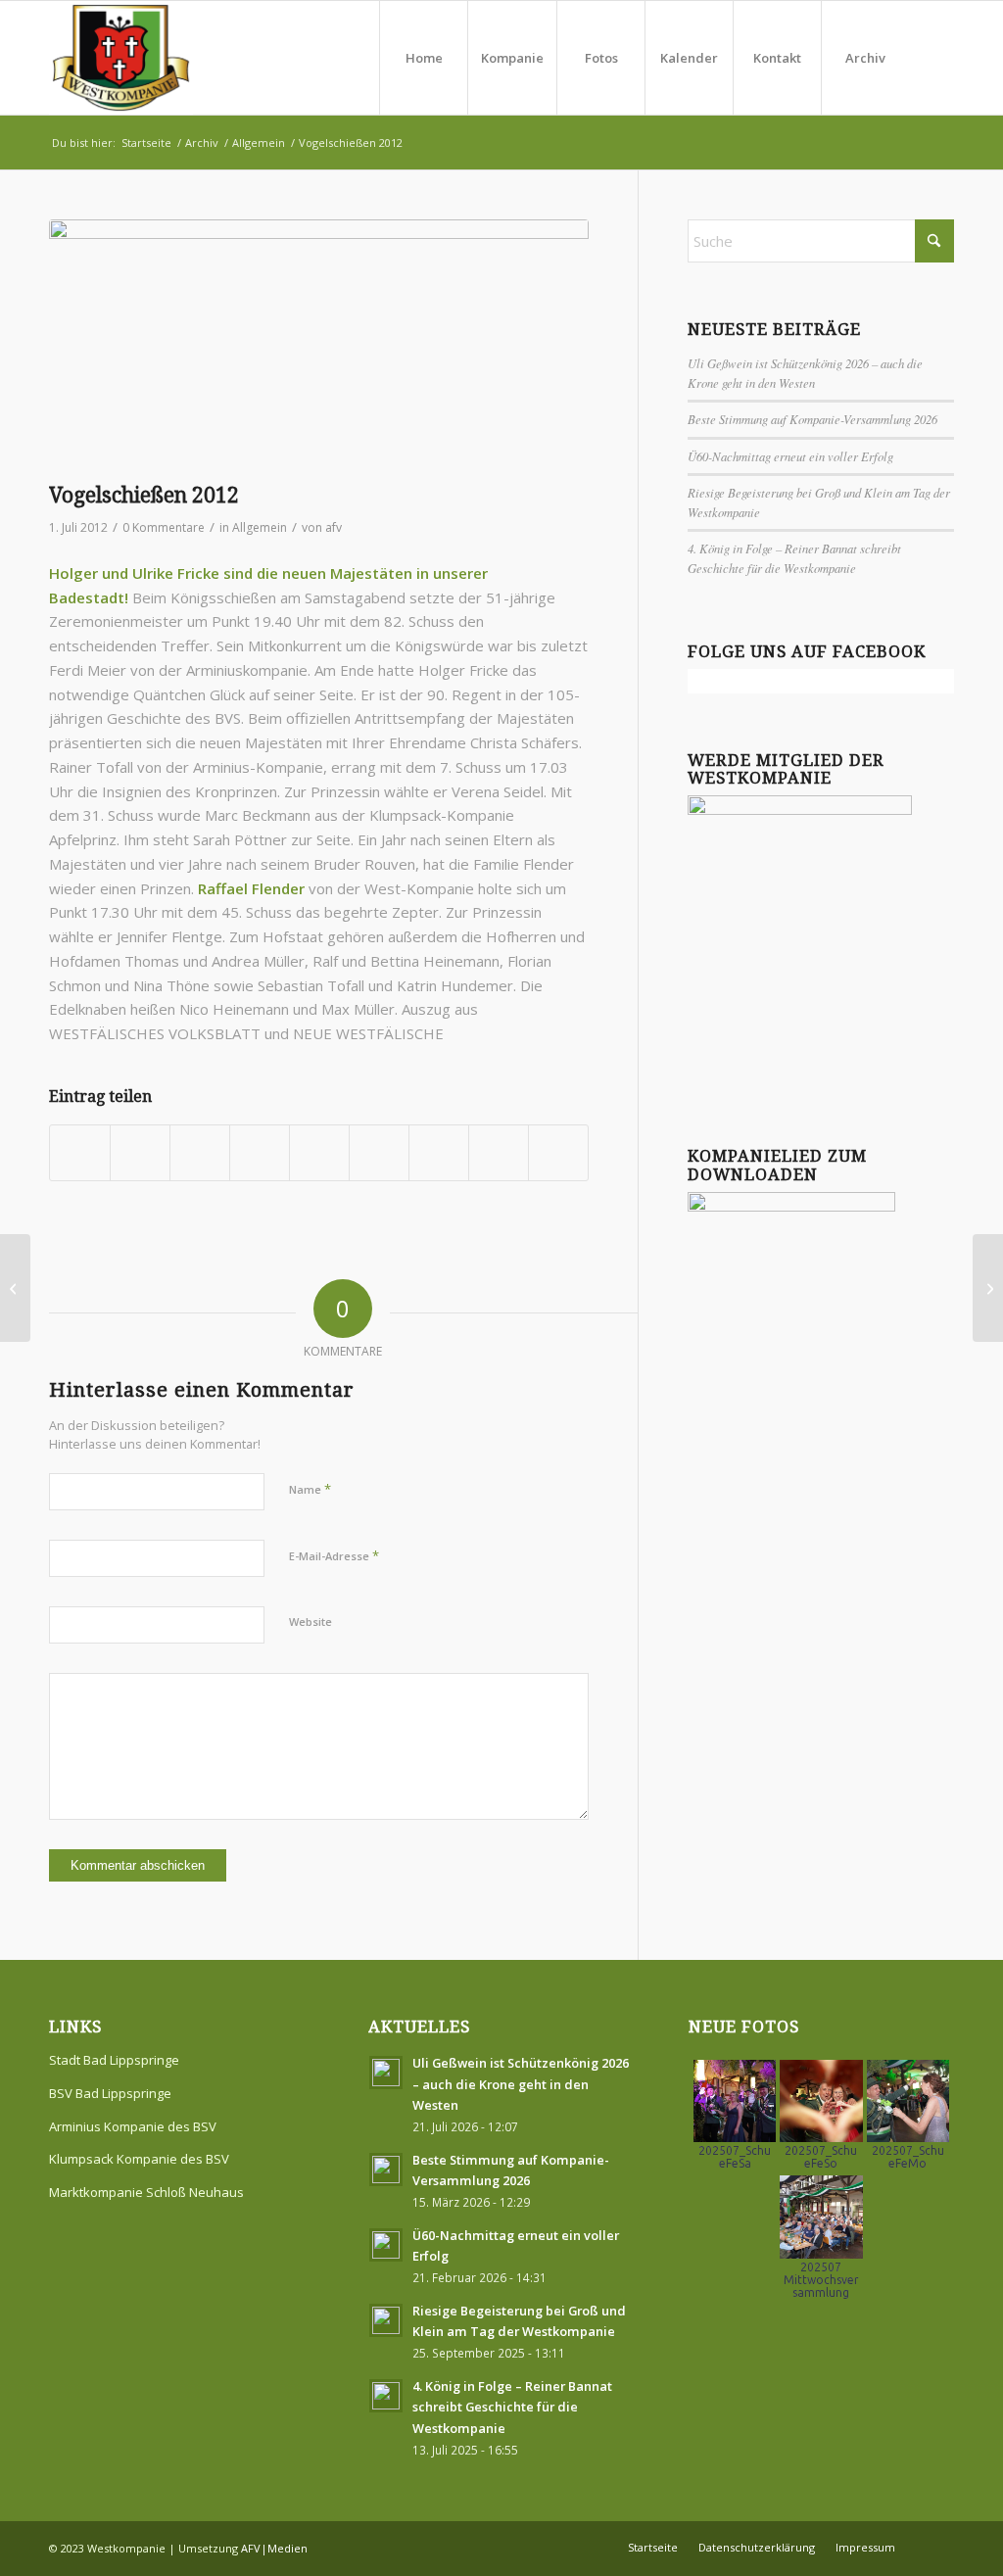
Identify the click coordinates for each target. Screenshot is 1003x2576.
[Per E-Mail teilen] (558, 1153)
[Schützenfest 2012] (988, 1288)
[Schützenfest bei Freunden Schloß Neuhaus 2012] (15, 1288)
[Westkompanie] (121, 58)
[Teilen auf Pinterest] (260, 1153)
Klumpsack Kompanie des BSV (139, 2159)
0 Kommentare (164, 527)
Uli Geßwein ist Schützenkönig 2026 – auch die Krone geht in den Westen (521, 2084)
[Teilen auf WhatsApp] (200, 1153)
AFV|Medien (274, 2548)
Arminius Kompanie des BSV (133, 2126)
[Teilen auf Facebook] (80, 1153)
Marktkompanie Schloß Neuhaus (146, 2192)
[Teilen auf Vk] (439, 1153)
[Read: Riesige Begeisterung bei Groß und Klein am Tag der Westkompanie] (386, 2320)
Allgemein (260, 527)
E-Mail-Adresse (334, 1555)
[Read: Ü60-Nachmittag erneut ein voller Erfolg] (386, 2245)
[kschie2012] (319, 346)
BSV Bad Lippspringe (110, 2093)
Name (310, 1489)
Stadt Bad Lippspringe (114, 2060)
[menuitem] (423, 58)
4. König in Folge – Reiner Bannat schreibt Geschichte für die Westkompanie (512, 2407)
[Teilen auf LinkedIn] (319, 1153)
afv (334, 527)
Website (310, 1622)
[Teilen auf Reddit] (499, 1153)
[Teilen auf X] (140, 1153)
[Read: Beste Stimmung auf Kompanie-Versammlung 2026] (386, 2170)
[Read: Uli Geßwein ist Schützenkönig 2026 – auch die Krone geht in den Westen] (386, 2073)
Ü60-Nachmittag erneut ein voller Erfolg (790, 456)
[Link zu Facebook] (939, 57)
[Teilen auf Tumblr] (379, 1153)
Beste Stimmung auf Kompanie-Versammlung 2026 (812, 419)
